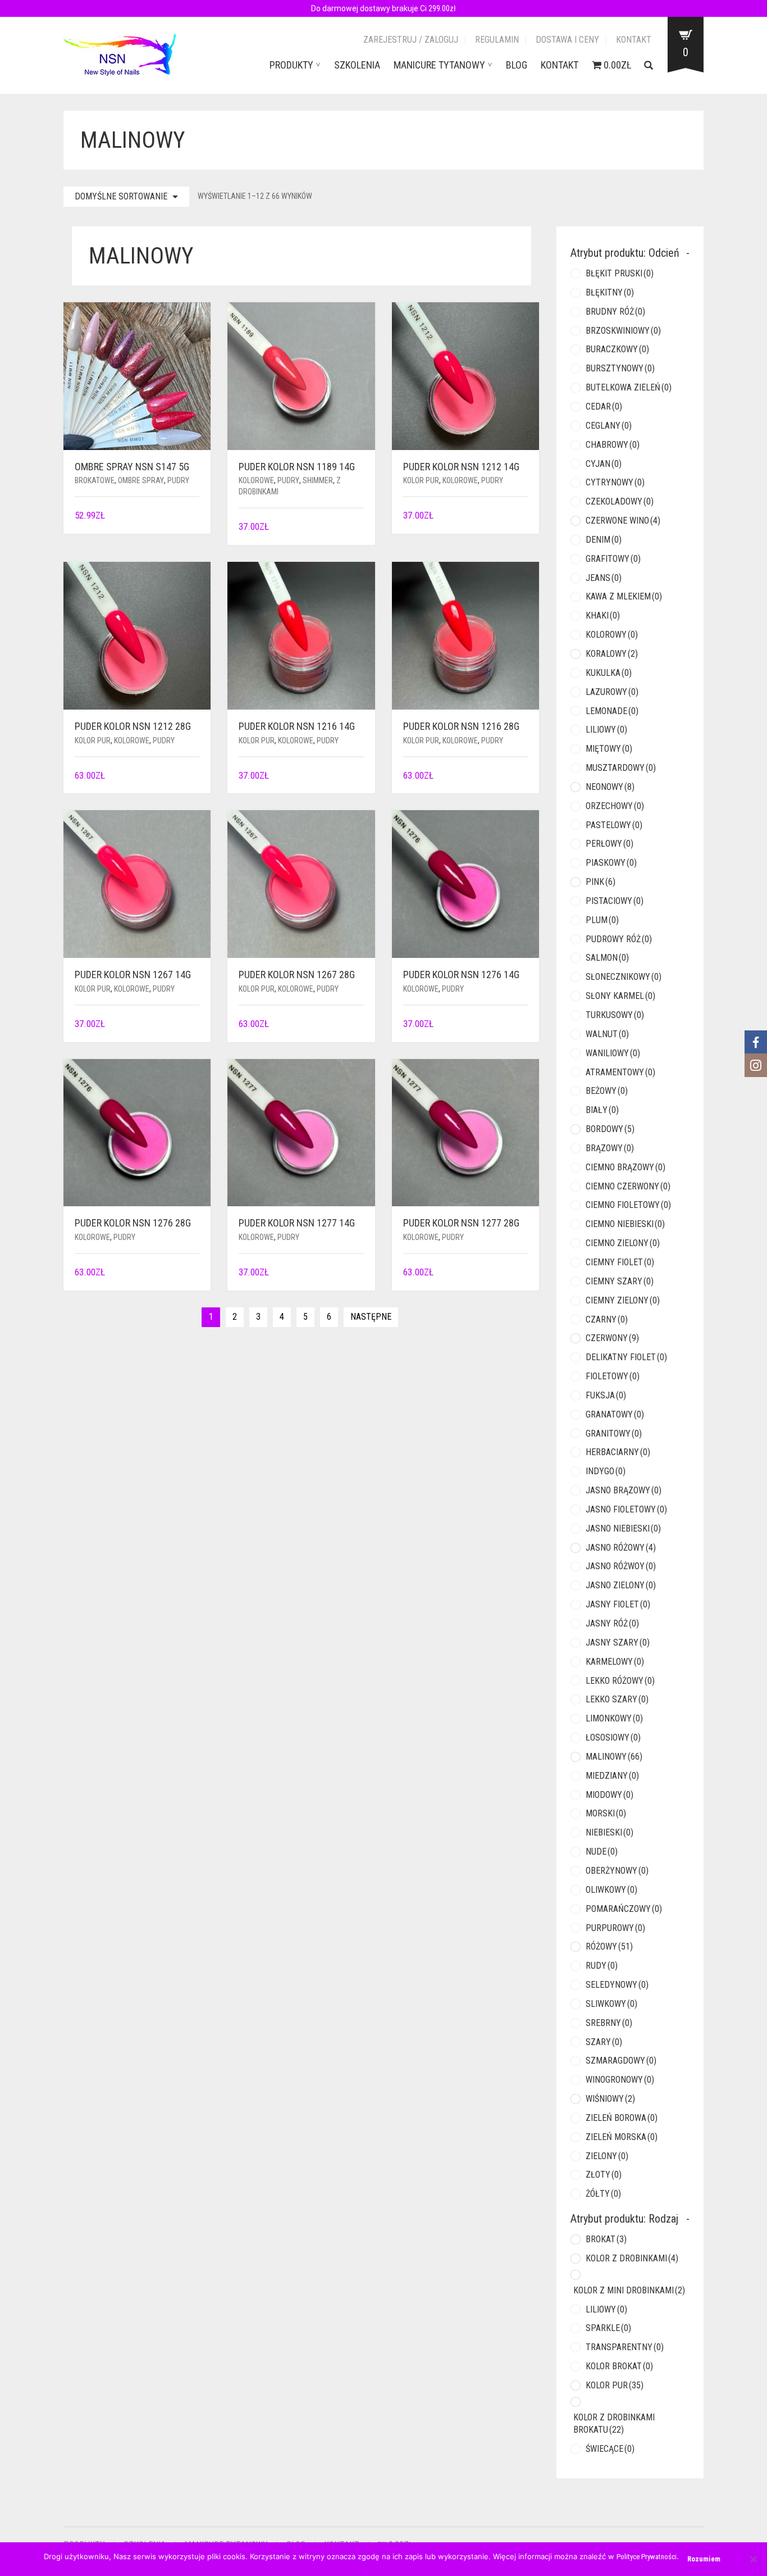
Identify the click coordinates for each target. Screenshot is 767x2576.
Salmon (607, 958)
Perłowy (610, 844)
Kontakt (634, 40)
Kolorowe (256, 480)
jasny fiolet (618, 1604)
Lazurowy (612, 692)
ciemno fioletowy (628, 1205)
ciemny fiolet (620, 1262)
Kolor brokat (619, 2366)
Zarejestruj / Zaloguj (411, 40)
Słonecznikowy (624, 977)
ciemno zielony (623, 1243)
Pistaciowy (615, 901)
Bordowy (610, 1129)
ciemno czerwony (628, 1186)
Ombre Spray (141, 480)
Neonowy (610, 787)
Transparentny (625, 2347)
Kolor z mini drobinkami (629, 2290)
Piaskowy (611, 863)
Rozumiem (704, 2559)
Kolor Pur (421, 480)
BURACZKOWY (617, 349)
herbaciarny (618, 1452)
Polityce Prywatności (647, 2557)
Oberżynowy (617, 1871)
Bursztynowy (620, 368)
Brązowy (610, 1148)
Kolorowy (612, 635)
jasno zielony (621, 1585)
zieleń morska (622, 2137)
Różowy (609, 1946)
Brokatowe (95, 480)
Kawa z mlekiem (624, 596)
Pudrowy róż (619, 939)
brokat (606, 2239)
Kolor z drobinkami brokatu (614, 2424)
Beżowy (607, 1091)
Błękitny (610, 292)
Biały (602, 1110)
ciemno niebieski (625, 1224)
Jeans (604, 578)
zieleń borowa (622, 2118)
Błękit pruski (620, 273)
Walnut (607, 1034)
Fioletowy (613, 1376)
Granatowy (615, 1414)
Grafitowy (613, 559)
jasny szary (618, 1643)
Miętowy (609, 749)
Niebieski (610, 1832)
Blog (517, 65)
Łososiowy (613, 1737)
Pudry (178, 480)
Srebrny (609, 2023)
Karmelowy (615, 1662)
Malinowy (614, 1757)
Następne (371, 1317)
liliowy (606, 730)
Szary (604, 2042)
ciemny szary (620, 1281)
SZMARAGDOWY (621, 2061)
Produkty (291, 65)
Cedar (604, 406)
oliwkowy (611, 1890)
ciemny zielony (623, 1300)
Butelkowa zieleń (629, 387)
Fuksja (606, 1395)
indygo (606, 1471)
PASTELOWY (614, 825)
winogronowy (620, 2080)
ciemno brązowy (626, 1167)
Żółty (603, 2194)
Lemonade (612, 711)
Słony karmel (620, 996)
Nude (602, 1852)
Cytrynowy (615, 482)
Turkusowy (615, 1015)
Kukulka (609, 673)
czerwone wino (623, 521)
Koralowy (612, 654)
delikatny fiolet (626, 1357)
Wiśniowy (610, 2099)
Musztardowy (621, 768)
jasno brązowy (624, 1490)
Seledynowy (617, 1985)
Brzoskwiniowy (623, 331)
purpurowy (615, 1928)
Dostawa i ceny (567, 40)
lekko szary (617, 1699)
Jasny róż (612, 1623)
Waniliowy (613, 1053)
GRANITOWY (614, 1434)
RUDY (602, 1966)
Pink (601, 882)
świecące (610, 2449)
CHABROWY (613, 445)
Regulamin (497, 40)
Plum (602, 920)
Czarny (607, 1319)
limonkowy (614, 1718)
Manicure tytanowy (439, 65)
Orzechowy (615, 806)
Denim (604, 540)
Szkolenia (357, 65)
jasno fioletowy (626, 1509)
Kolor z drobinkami (632, 2258)
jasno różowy (621, 1548)
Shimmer (318, 480)
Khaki (603, 615)
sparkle (608, 2328)
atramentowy (620, 1072)
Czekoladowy (620, 501)
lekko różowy (620, 1681)
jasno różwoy (621, 1566)
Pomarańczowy (624, 1909)
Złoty (604, 2175)
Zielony (607, 2156)
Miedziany (612, 1776)
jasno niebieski (623, 1528)
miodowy (610, 1795)
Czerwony (612, 1338)
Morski (606, 1813)
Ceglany (609, 426)
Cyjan (604, 464)
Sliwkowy (611, 2004)
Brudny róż (615, 312)
